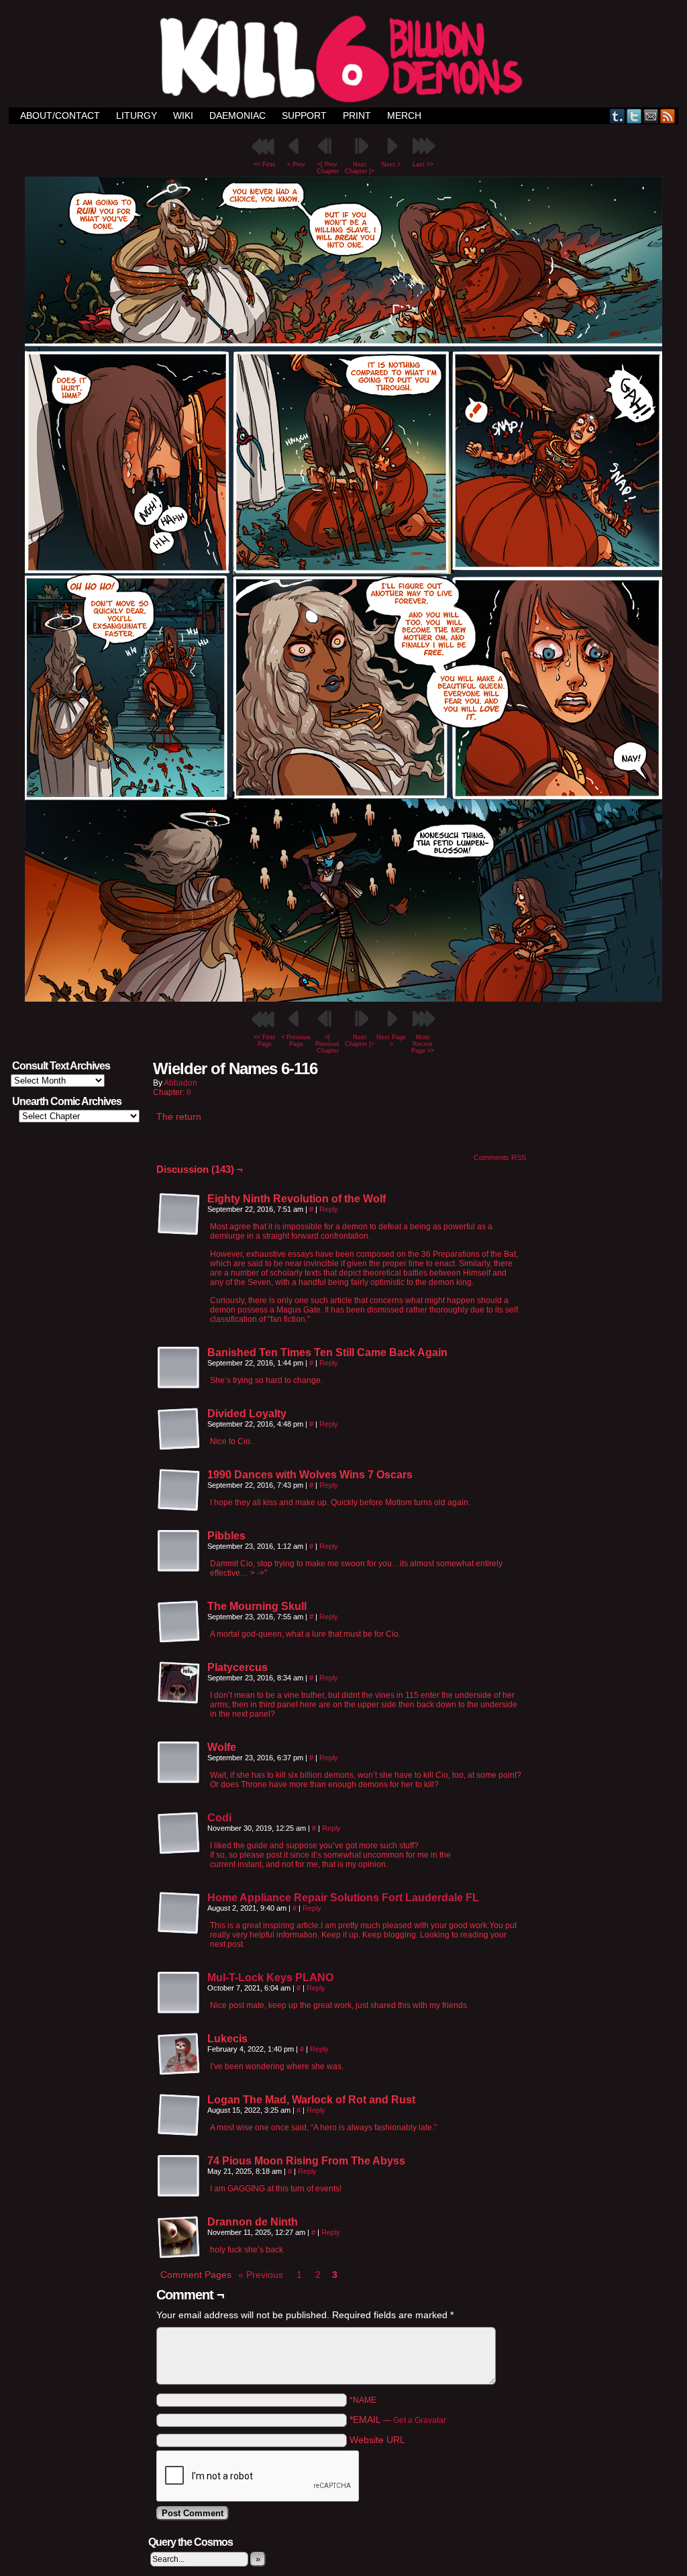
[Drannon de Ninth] (179, 2238)
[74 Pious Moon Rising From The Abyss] (179, 2177)
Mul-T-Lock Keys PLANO (270, 1977)
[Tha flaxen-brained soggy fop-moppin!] (343, 998)
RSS (668, 116)
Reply (329, 1209)
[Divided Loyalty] (179, 1429)
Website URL (377, 2440)
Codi (219, 1818)
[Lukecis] (179, 2054)
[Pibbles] (179, 1552)
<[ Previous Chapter (327, 1044)
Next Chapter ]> (360, 168)
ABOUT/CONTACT (60, 115)
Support (304, 115)
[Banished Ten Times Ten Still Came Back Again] (179, 1368)
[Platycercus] (179, 1683)
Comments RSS (500, 1157)
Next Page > (391, 1041)
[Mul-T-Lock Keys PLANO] (179, 2011)
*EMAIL (398, 2420)
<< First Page (264, 1041)
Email (651, 116)
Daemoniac (237, 115)
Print (357, 115)
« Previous (261, 2275)
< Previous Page (296, 1041)
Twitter (634, 116)
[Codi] (179, 1852)
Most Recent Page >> (423, 1044)
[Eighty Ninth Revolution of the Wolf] (179, 1214)
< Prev (296, 164)
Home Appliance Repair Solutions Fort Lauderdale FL (343, 1898)
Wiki (183, 115)
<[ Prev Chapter (328, 168)
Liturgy (137, 115)
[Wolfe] (179, 1763)
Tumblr (618, 116)
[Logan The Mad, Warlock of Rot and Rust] (179, 2115)
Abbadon (180, 1083)
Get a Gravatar (420, 2420)
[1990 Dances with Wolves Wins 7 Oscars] (179, 1490)
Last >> (423, 164)
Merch (404, 115)
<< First (264, 164)
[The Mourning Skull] (179, 1622)
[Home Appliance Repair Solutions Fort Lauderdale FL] (179, 1931)
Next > (391, 164)
